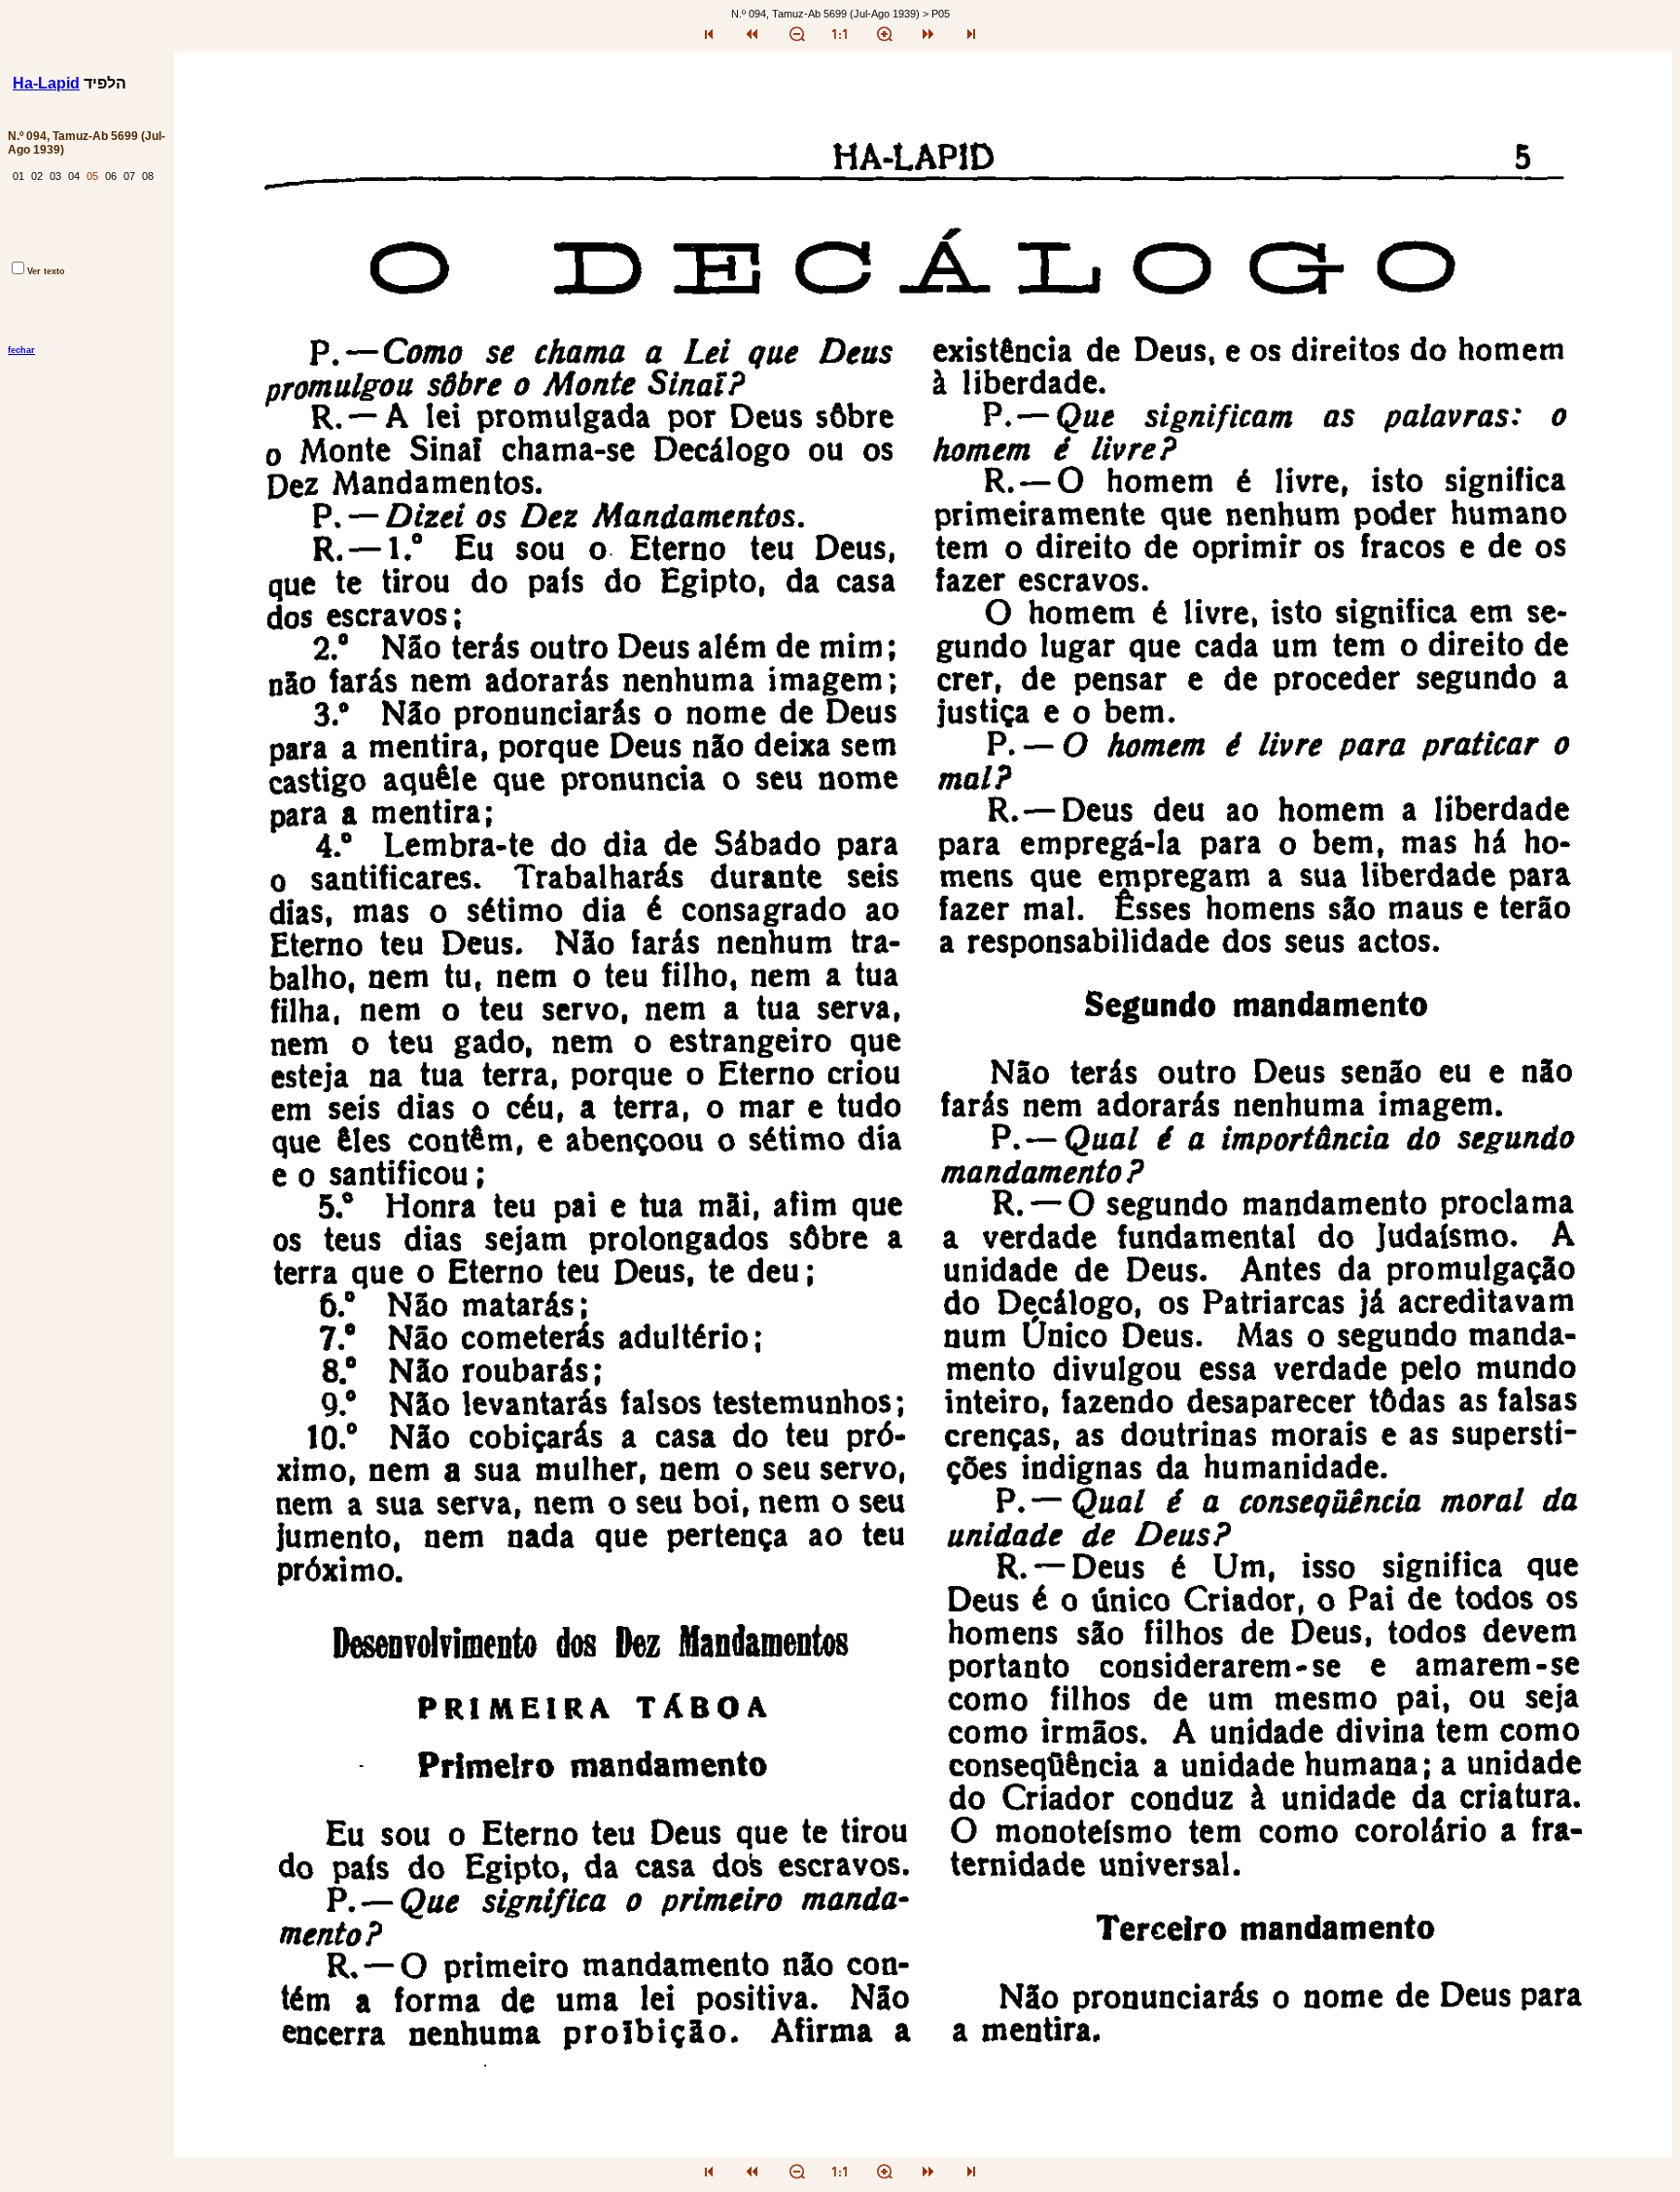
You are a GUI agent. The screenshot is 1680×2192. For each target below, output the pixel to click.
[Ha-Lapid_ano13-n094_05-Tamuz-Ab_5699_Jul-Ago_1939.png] (923, 2152)
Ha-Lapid (46, 83)
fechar (21, 350)
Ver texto (46, 271)
